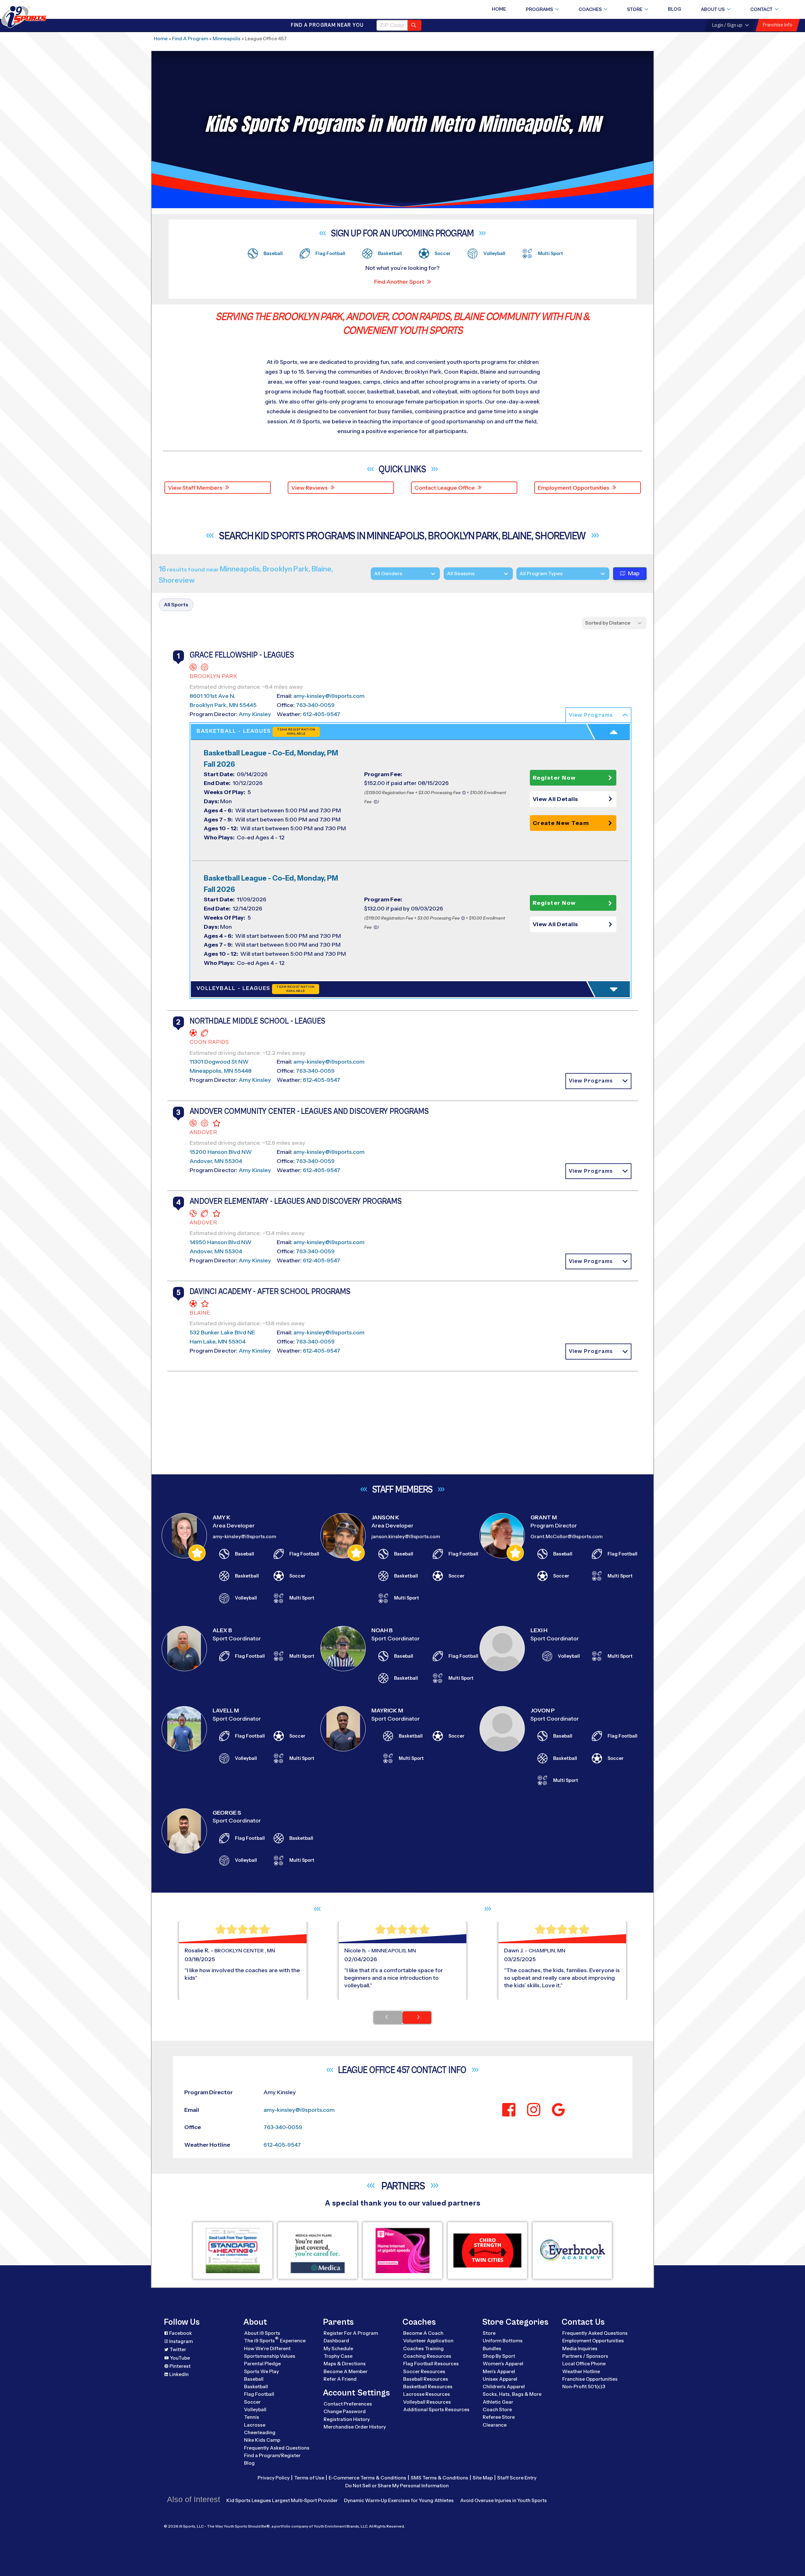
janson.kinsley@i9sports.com (406, 1536)
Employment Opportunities (574, 488)
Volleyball (255, 2409)
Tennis (252, 2417)
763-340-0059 (315, 705)
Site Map (483, 2478)
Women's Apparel (503, 2364)
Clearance (495, 2425)
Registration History (347, 2419)
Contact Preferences (348, 2404)
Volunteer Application (428, 2341)
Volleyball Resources (427, 2402)
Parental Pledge (262, 2364)
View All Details (555, 799)
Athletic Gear (498, 2402)
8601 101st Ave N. (212, 696)
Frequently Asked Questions (277, 2448)
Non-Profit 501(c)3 (584, 2387)
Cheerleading (260, 2432)
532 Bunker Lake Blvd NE (222, 1333)
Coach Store (497, 2409)
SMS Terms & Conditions (439, 2478)
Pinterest (180, 2366)
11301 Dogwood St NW (219, 1062)
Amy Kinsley (255, 714)
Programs (539, 9)
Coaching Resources (427, 2356)
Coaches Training (423, 2348)
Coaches (590, 9)
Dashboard (336, 2341)
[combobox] (519, 573)
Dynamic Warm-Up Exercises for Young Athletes (399, 2500)
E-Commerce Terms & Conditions (367, 2478)
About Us (713, 9)
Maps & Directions (345, 2364)
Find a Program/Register (272, 2455)
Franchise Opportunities (590, 2379)
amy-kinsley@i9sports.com (329, 696)
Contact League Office (445, 488)
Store (635, 9)
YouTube (180, 2358)
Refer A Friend (340, 2379)
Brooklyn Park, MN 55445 (223, 705)
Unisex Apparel (500, 2379)
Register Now (554, 778)
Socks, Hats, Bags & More (512, 2394)
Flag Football (259, 2394)
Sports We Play (261, 2371)
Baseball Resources (426, 2379)
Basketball (256, 2387)
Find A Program (190, 39)
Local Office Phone (584, 2364)
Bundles (492, 2348)
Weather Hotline (581, 2371)
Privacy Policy (274, 2478)
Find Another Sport (399, 282)
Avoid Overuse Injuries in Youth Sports (503, 2500)
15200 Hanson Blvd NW (221, 1152)
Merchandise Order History (355, 2427)
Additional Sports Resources (436, 2409)
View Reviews (309, 488)
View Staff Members (195, 488)
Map (634, 573)
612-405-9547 (322, 714)
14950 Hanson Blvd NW (221, 1242)
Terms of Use (309, 2478)
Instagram (181, 2341)
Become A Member (346, 2371)
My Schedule (338, 2348)
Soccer (252, 2402)
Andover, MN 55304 (216, 1161)
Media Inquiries (580, 2348)
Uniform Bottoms (503, 2341)
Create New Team (561, 823)
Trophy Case (338, 2356)
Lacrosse (255, 2425)
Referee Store (499, 2417)
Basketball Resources (428, 2387)
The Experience (275, 2340)
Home (499, 9)
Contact (761, 9)
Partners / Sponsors (585, 2356)
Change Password (345, 2411)
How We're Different (267, 2348)
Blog (675, 9)
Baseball (254, 2379)
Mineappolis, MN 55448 (221, 1071)
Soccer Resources (424, 2371)
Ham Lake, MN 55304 (218, 1342)
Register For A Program (351, 2333)
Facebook (180, 2333)
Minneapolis (227, 39)
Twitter (178, 2349)
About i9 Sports (262, 2333)
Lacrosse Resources (427, 2394)
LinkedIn (179, 2374)
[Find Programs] (415, 25)
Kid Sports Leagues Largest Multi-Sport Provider (282, 2500)
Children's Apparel (504, 2387)
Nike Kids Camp (262, 2440)
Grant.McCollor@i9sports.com (566, 1536)
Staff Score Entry (517, 2478)
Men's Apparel (499, 2371)
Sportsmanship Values (270, 2356)
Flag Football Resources (431, 2364)
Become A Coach (423, 2333)
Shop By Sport (499, 2356)
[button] (598, 715)
